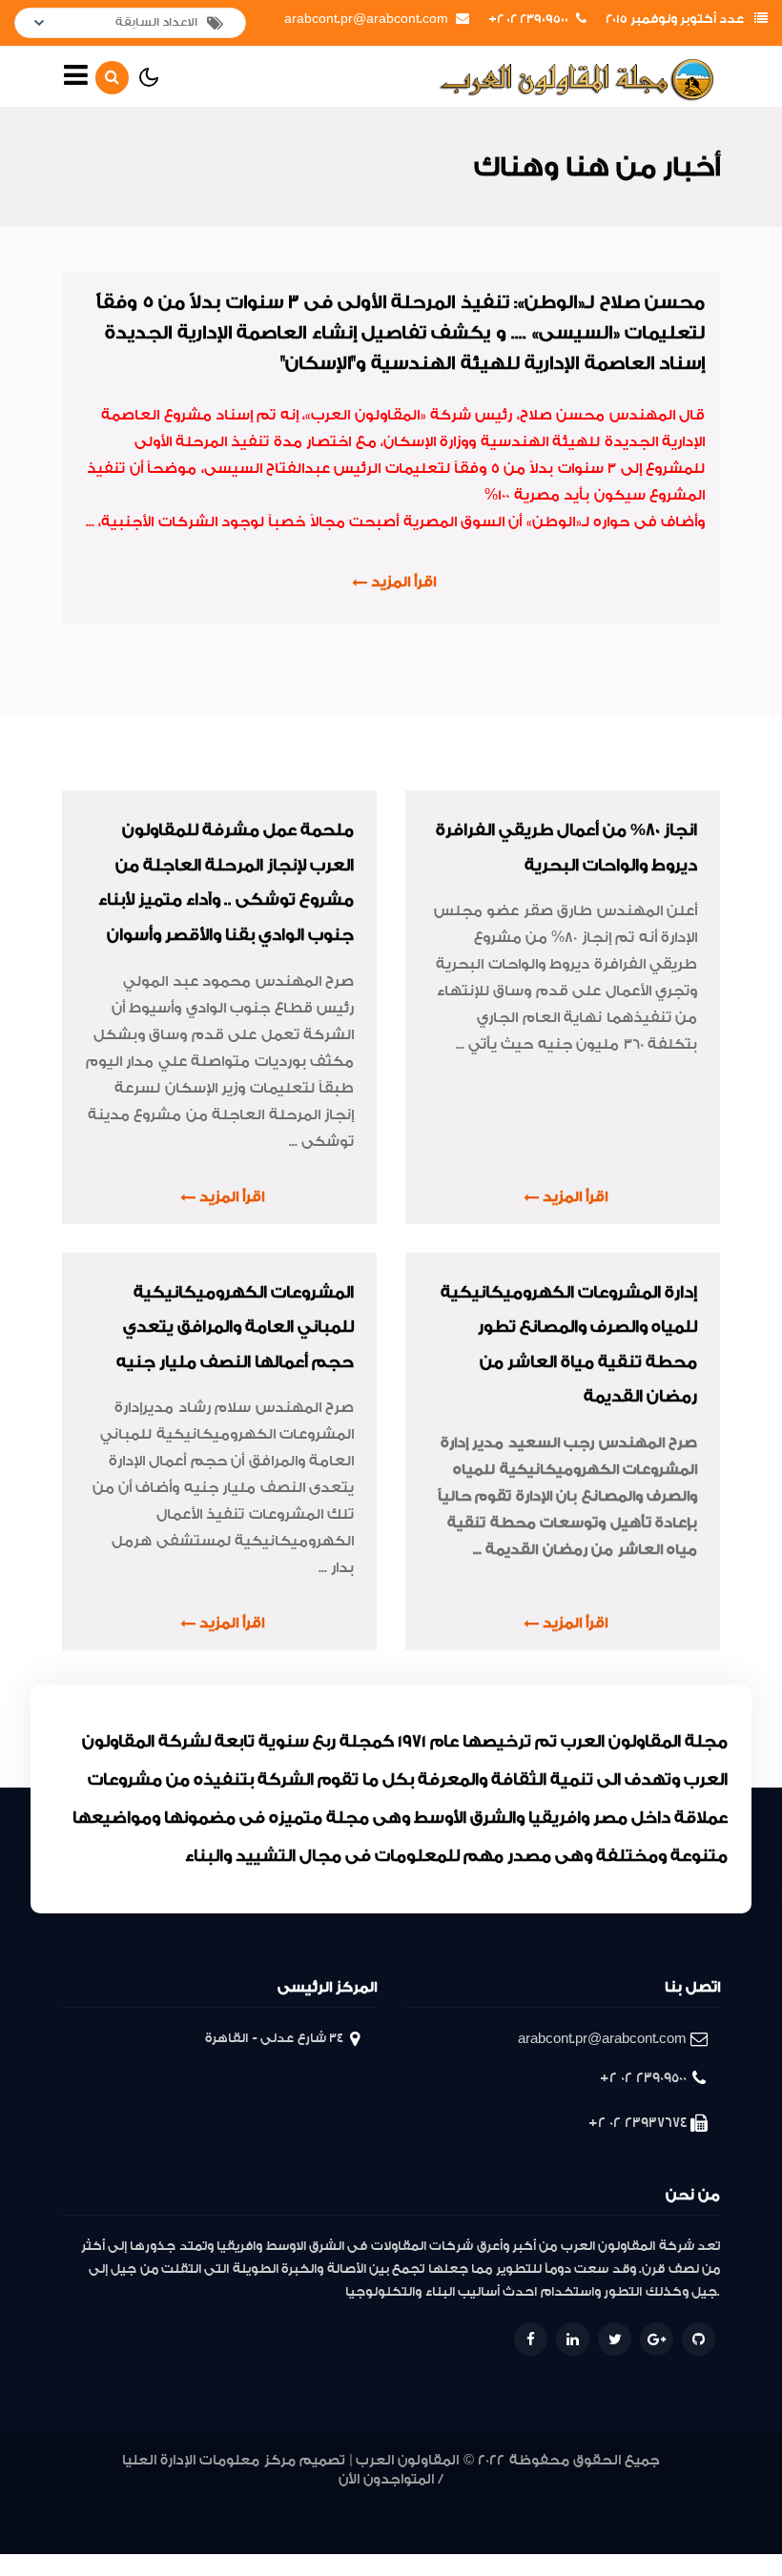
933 (506, 2500)
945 (170, 2500)
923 (167, 2523)
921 (221, 2523)
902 (577, 2523)
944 (198, 2500)
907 (504, 2523)
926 (699, 2500)
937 (390, 2500)
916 (343, 2523)
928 (642, 2500)
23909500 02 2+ (528, 19)
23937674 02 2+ (638, 2123)
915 (367, 2523)
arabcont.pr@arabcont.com (366, 19)
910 (482, 2523)
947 (113, 2500)
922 (195, 2523)
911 (462, 2523)
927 (670, 2500)
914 (391, 2523)
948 (85, 2500)
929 (613, 2500)
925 (111, 2523)
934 (477, 2500)
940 (304, 2500)
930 (586, 2500)
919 (269, 2523)
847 (644, 2523)
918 (294, 2523)
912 (440, 2523)
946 (142, 2500)
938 (360, 2500)
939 (330, 2500)
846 (672, 2523)
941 (280, 2500)
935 (448, 2500)
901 (599, 2523)
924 (139, 2523)
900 (619, 2523)
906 (529, 2523)
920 (245, 2523)
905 (553, 2523)
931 (562, 2500)
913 (416, 2523)
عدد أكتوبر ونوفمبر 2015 (675, 19)
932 (535, 2500)
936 (419, 2500)
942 (254, 2500)
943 (226, 2500)
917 (319, 2523)
